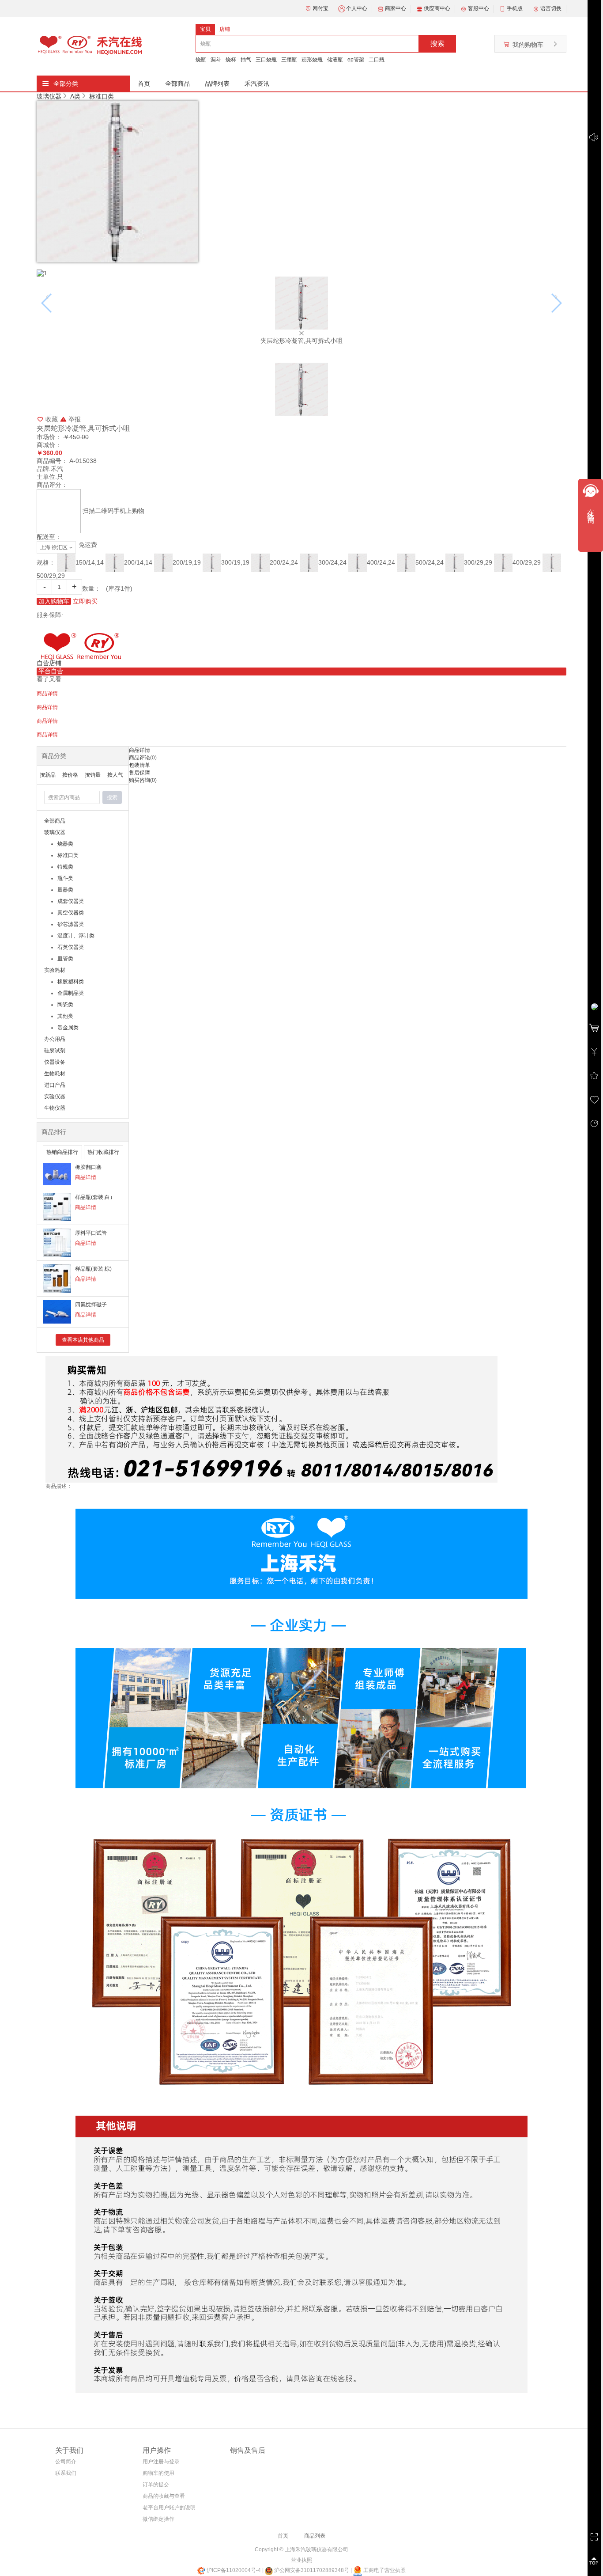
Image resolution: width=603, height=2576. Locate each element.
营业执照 (301, 2560)
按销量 (93, 775)
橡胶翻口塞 (88, 1167)
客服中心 (479, 8)
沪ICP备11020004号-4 (234, 2570)
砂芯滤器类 (71, 924)
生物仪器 (55, 1108)
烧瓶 (201, 60)
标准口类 (102, 96)
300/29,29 (478, 562)
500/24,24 (430, 562)
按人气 (115, 775)
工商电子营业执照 (384, 2570)
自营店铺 (49, 663)
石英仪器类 (71, 947)
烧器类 (65, 844)
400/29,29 (527, 562)
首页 (144, 83)
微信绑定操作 (158, 2519)
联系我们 (66, 2473)
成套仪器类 (71, 901)
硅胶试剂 (55, 1051)
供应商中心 (437, 8)
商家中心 (396, 8)
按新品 (48, 775)
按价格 (70, 775)
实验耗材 (55, 970)
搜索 (437, 44)
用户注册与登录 (161, 2462)
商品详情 (86, 1177)
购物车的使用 (158, 2473)
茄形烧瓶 (312, 60)
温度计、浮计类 (76, 936)
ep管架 (356, 60)
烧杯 (231, 60)
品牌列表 (217, 83)
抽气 (246, 60)
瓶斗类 (65, 878)
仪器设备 (55, 1062)
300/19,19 (235, 562)
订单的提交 (156, 2485)
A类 (75, 96)
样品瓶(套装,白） (95, 1197)
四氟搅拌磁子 (91, 1305)
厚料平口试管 (91, 1233)
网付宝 (320, 8)
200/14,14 (138, 562)
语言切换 (551, 8)
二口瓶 (377, 60)
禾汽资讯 (257, 83)
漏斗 (216, 60)
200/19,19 (187, 562)
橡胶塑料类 (71, 982)
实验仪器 (55, 1096)
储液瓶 (335, 60)
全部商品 (177, 83)
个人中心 (357, 8)
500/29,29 (51, 576)
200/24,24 (284, 562)
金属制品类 (71, 993)
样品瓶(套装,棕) (93, 1269)
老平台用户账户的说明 (169, 2508)
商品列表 (315, 2536)
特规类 (65, 867)
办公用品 (55, 1039)
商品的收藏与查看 (164, 2496)
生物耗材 (55, 1074)
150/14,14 (90, 562)
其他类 (65, 1016)
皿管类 (65, 959)
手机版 (515, 8)
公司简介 (66, 2462)
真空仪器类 (71, 913)
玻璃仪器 (49, 96)
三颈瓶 (289, 60)
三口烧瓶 (266, 60)
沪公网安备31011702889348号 (311, 2570)
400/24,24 (381, 562)
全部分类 (66, 83)
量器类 (65, 890)
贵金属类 (68, 1028)
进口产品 (55, 1085)
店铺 (225, 29)
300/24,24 (332, 562)
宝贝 (205, 29)
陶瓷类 (65, 1005)
